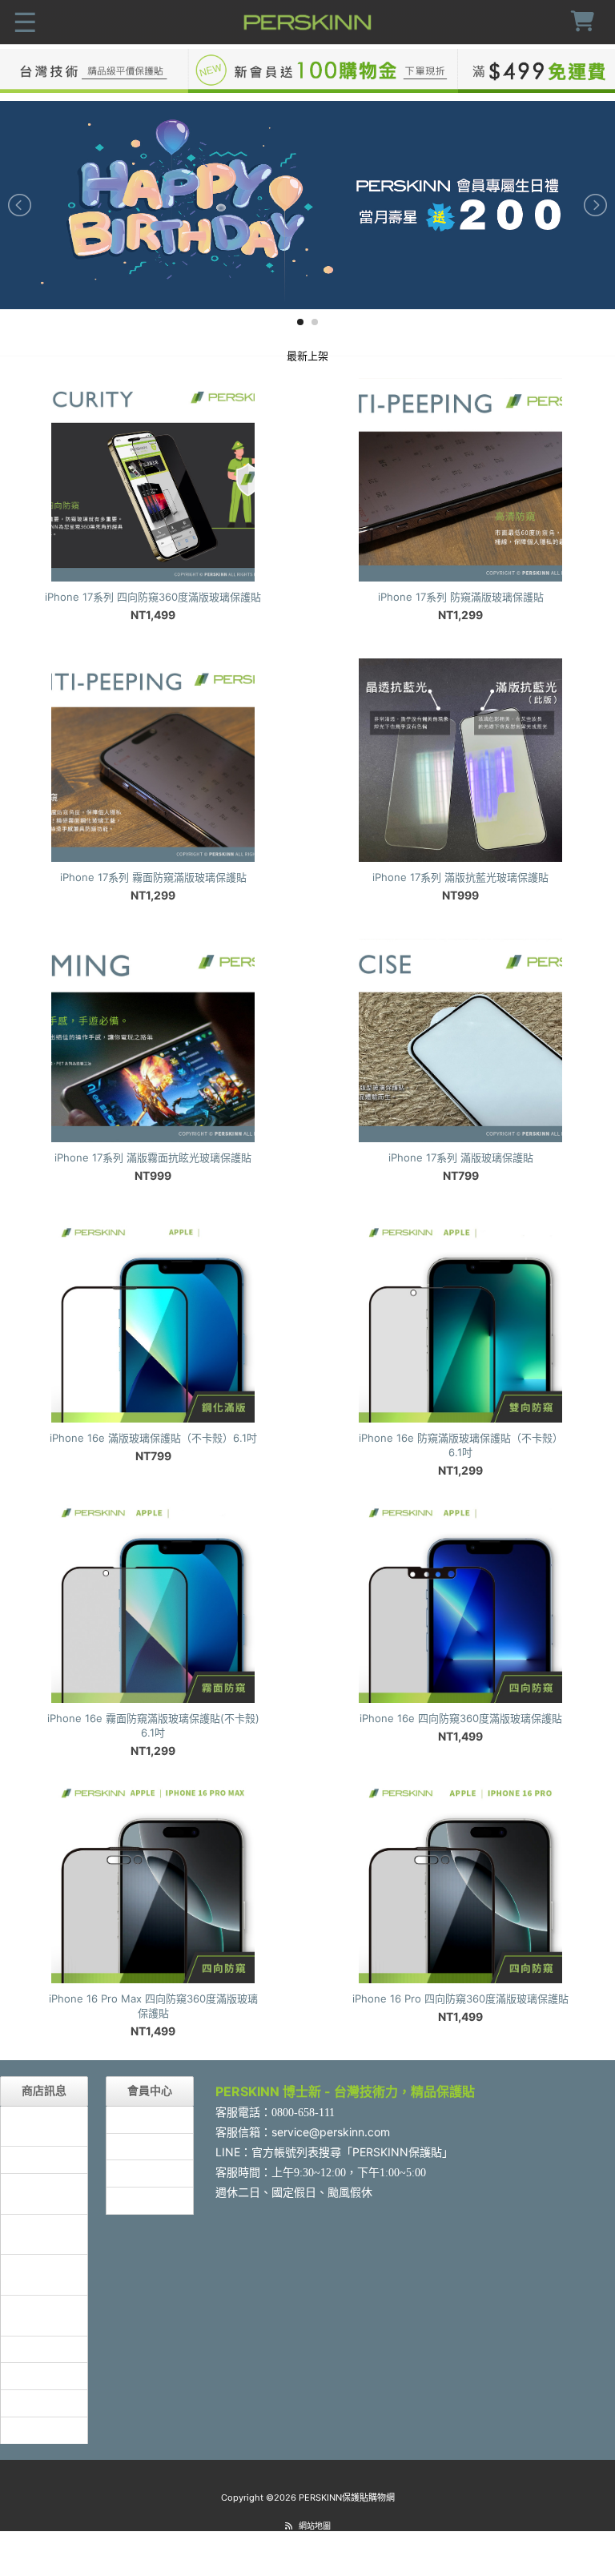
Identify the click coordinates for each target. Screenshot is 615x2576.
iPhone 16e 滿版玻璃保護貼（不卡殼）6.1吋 (153, 1438)
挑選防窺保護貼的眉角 (44, 2193)
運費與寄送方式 (44, 2315)
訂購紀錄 (139, 2146)
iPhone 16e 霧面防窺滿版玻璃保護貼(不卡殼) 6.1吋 (153, 1725)
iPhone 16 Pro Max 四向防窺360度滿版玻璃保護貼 (153, 2006)
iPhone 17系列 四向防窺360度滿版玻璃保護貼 (153, 597)
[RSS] (289, 2526)
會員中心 (139, 2119)
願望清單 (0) (148, 2173)
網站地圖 (315, 2526)
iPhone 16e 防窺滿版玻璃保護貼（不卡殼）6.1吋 (461, 1445)
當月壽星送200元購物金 (43, 2234)
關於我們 (33, 2375)
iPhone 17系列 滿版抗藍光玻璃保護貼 (460, 877)
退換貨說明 (38, 2403)
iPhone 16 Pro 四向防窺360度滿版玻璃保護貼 (460, 1998)
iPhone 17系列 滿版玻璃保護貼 (461, 1157)
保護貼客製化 (44, 2159)
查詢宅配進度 (44, 2349)
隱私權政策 (38, 2430)
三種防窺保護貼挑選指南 (44, 2126)
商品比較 (139, 2200)
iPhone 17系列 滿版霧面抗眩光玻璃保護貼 (153, 1157)
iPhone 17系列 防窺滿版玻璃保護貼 (461, 597)
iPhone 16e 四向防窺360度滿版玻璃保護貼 (461, 1718)
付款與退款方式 (44, 2274)
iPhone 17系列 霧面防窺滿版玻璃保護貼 (153, 877)
